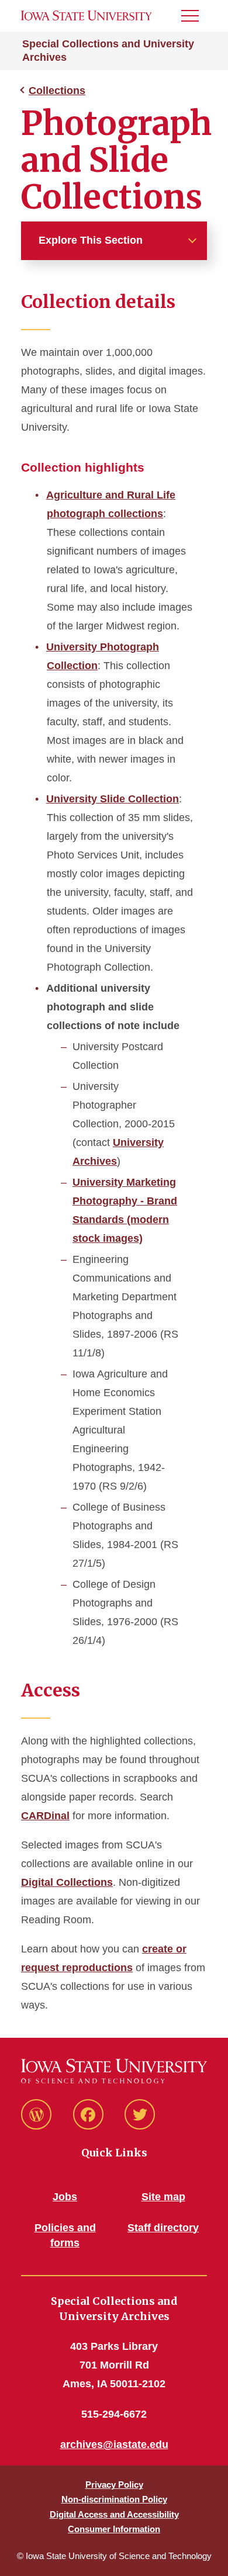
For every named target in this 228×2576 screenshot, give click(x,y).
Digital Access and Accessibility (114, 2514)
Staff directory (163, 2228)
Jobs (65, 2197)
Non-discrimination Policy (114, 2499)
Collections (57, 91)
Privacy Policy (114, 2485)
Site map (163, 2197)
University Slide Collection (113, 799)
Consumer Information (114, 2529)
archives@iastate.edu (114, 2445)
